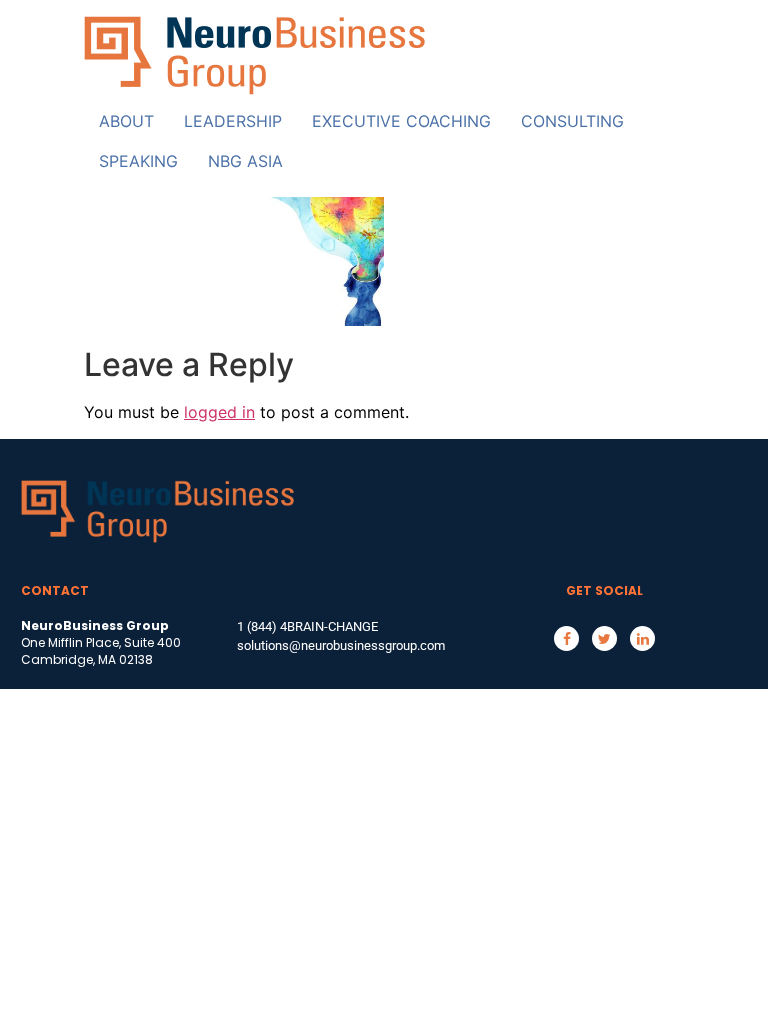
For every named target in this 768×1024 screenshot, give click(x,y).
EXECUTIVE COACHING (401, 121)
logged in (219, 412)
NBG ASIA (245, 161)
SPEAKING (138, 161)
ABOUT (126, 121)
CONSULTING (572, 121)
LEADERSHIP (233, 121)
